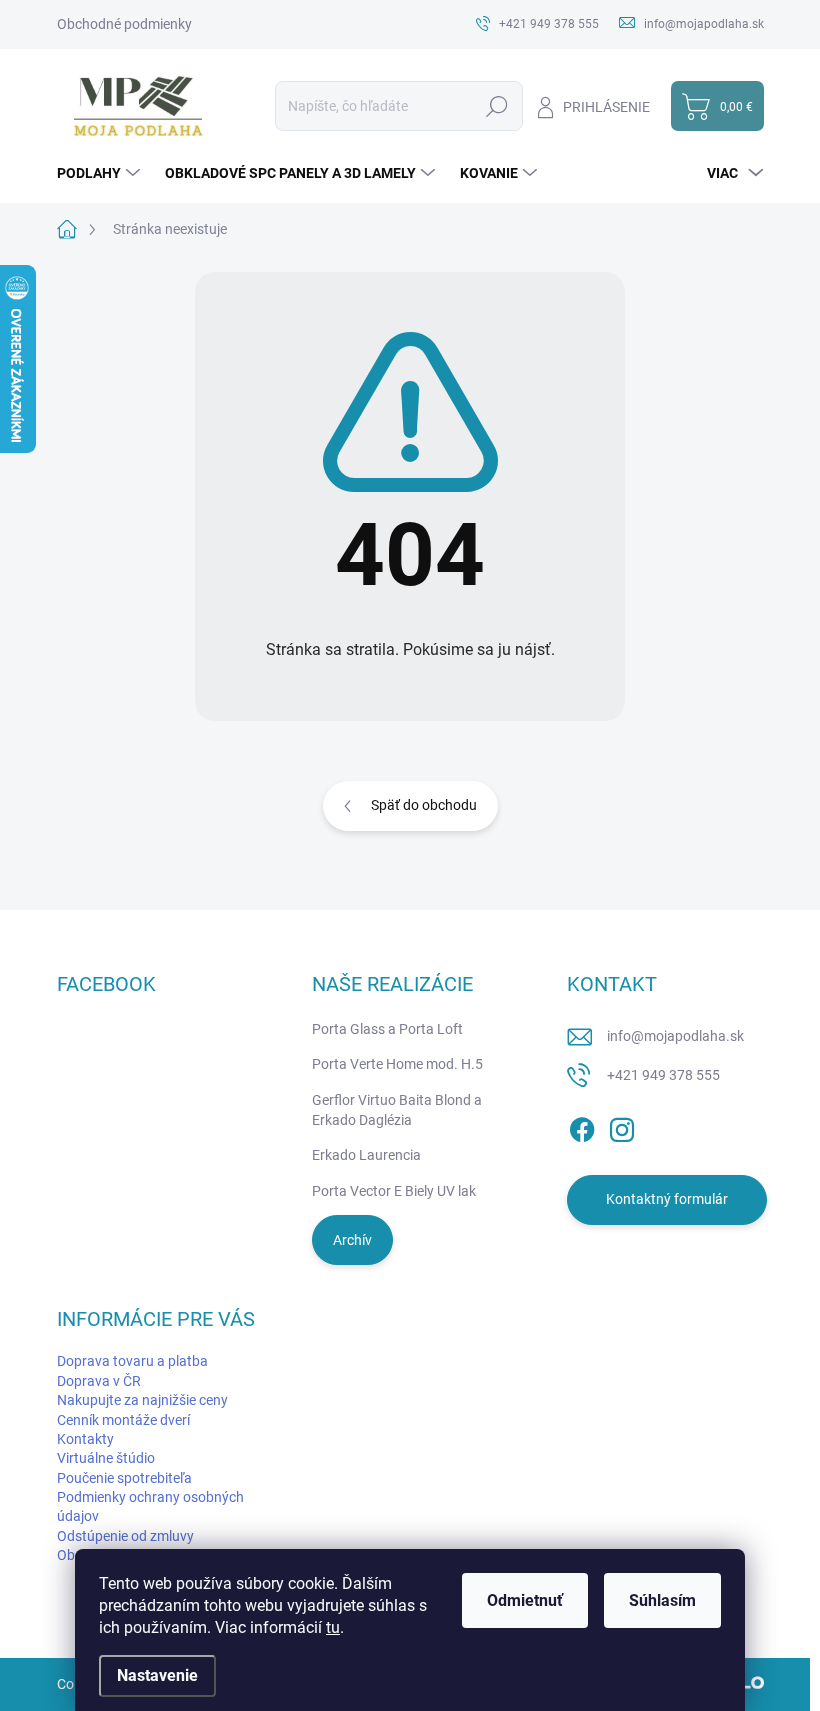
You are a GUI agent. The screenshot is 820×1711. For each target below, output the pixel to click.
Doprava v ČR (99, 1381)
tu (333, 1627)
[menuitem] (101, 173)
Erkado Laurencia (366, 1155)
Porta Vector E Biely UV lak (394, 1191)
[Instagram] (622, 1126)
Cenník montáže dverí (123, 1420)
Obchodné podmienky (124, 24)
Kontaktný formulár (667, 1199)
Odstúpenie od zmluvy (125, 1536)
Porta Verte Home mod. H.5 (397, 1064)
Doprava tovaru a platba (132, 1361)
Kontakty (85, 1439)
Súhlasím (662, 1600)
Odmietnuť (525, 1600)
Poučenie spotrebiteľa (124, 1478)
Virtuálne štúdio (106, 1458)
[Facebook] (582, 1126)
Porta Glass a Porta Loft (387, 1029)
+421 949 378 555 (663, 1075)
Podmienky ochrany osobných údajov (150, 1506)
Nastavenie (157, 1675)
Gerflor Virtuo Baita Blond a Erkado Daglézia (397, 1110)
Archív (352, 1240)
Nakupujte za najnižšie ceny (142, 1400)
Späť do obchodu (424, 805)
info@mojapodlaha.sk (675, 1036)
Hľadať (497, 106)
